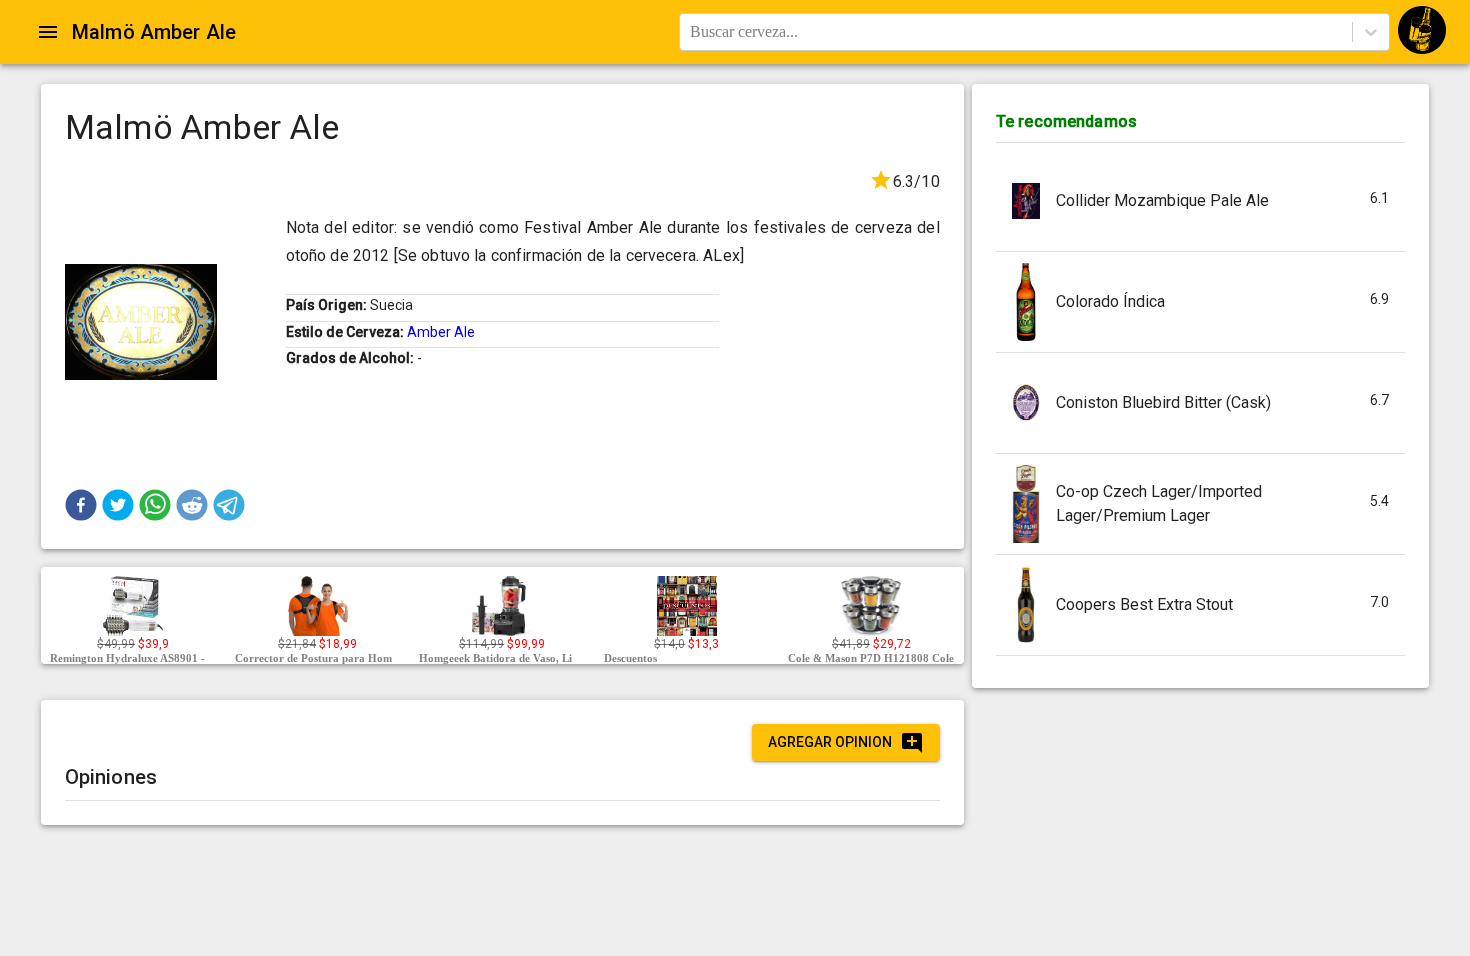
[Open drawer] (48, 32)
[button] (81, 505)
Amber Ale (441, 332)
